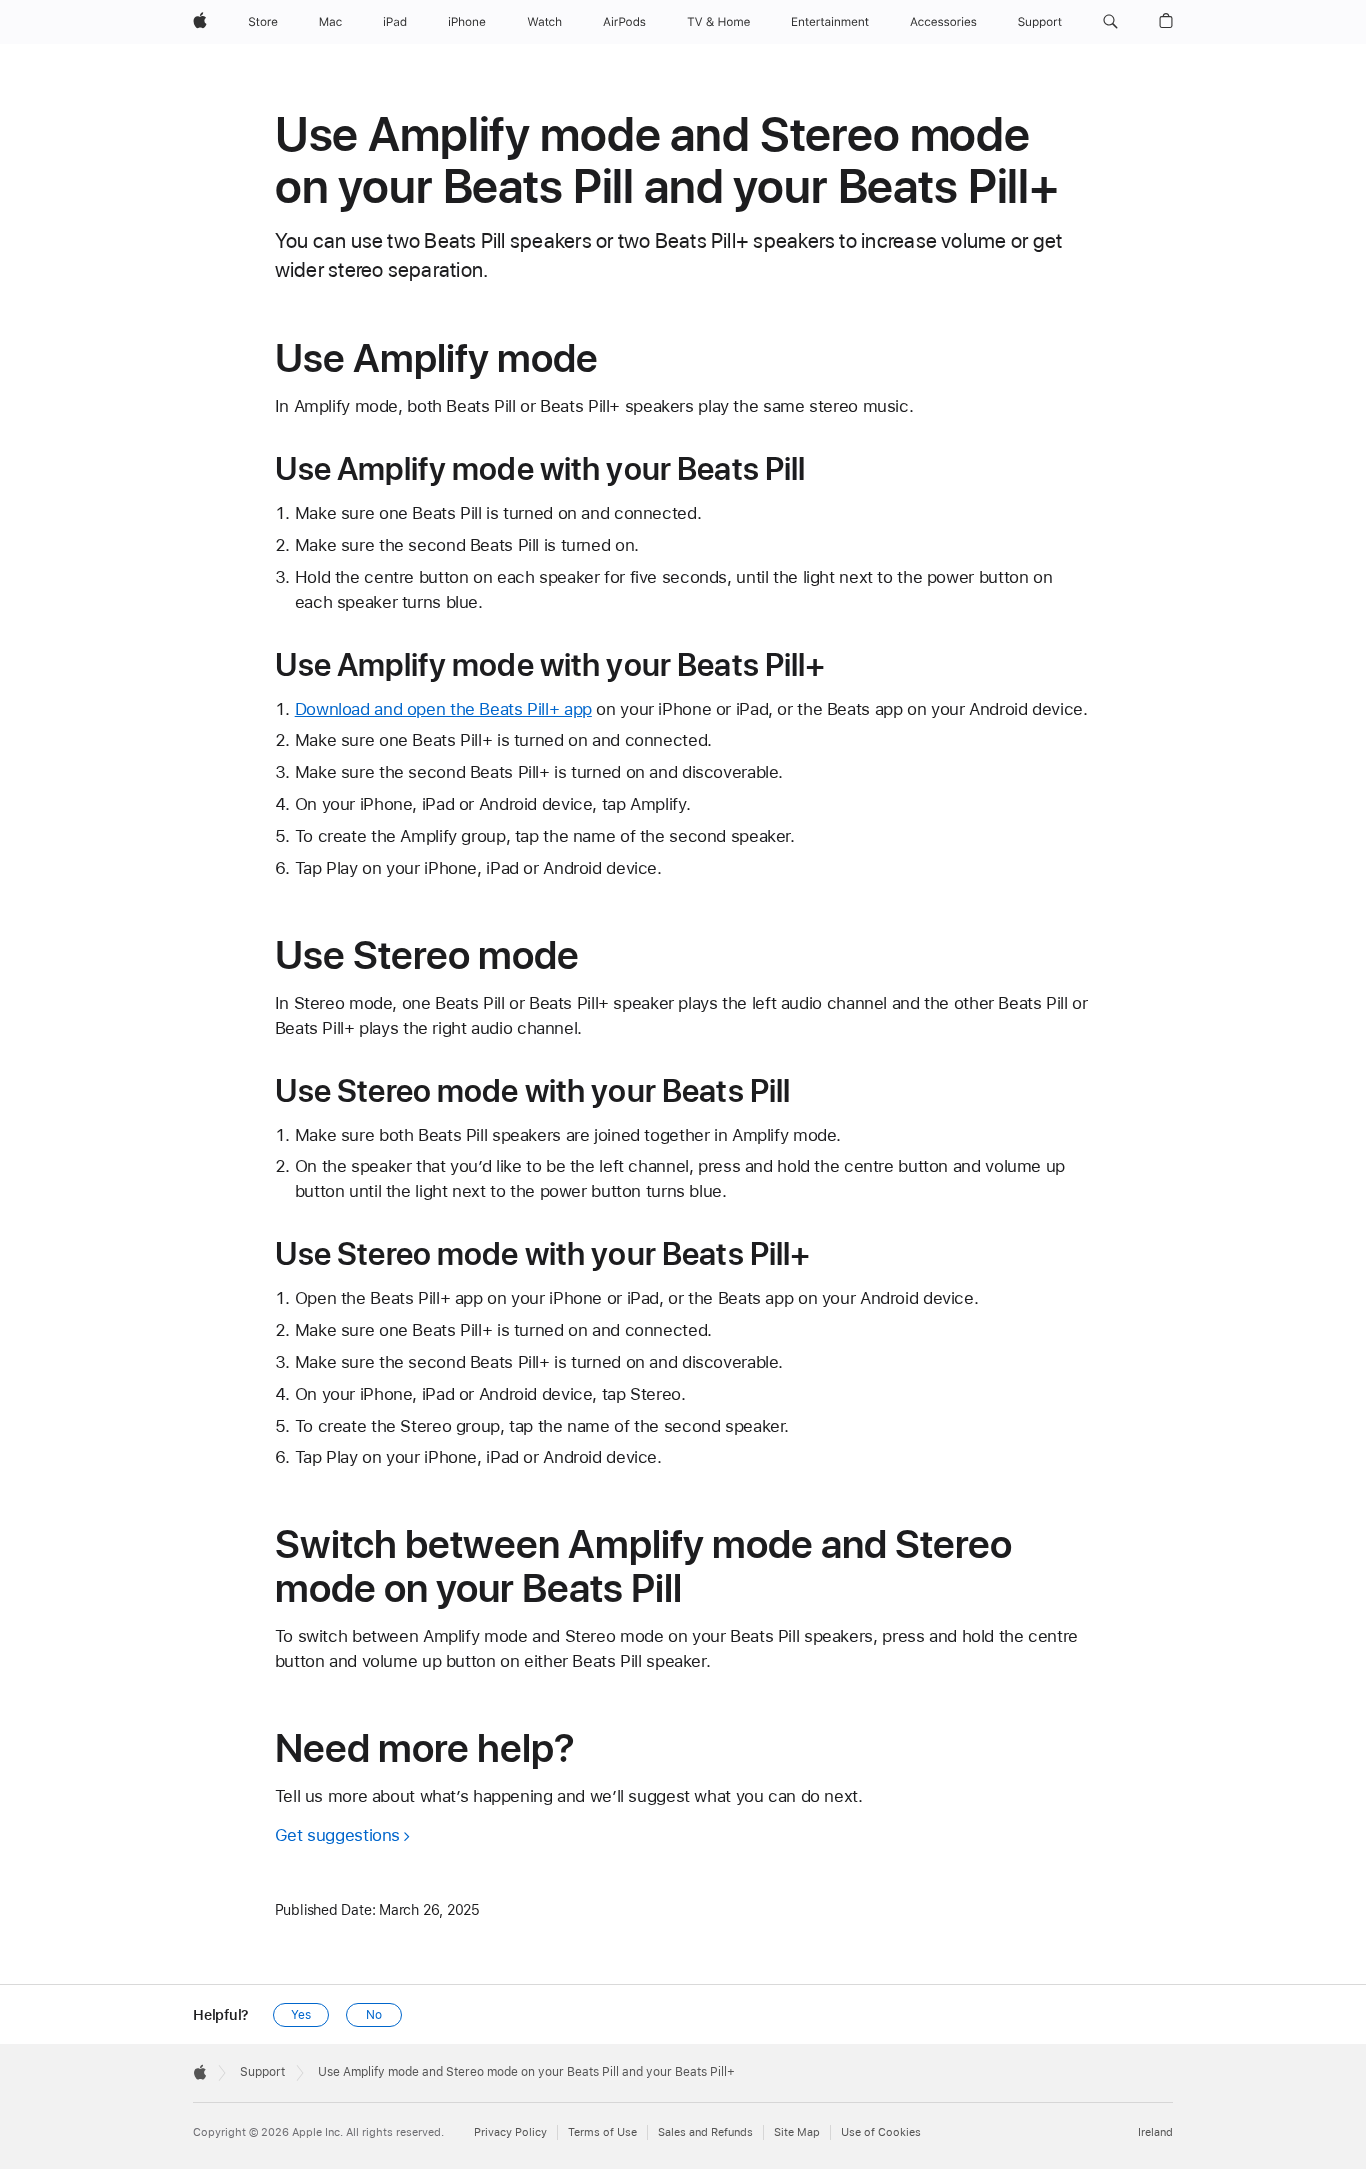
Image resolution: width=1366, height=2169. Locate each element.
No (374, 2015)
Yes (301, 2015)
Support (262, 2072)
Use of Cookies (881, 2132)
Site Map (797, 2132)
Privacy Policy (510, 2132)
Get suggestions (337, 1835)
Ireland (1155, 2132)
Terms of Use (602, 2132)
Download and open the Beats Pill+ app (443, 709)
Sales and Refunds (705, 2132)
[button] (1110, 22)
